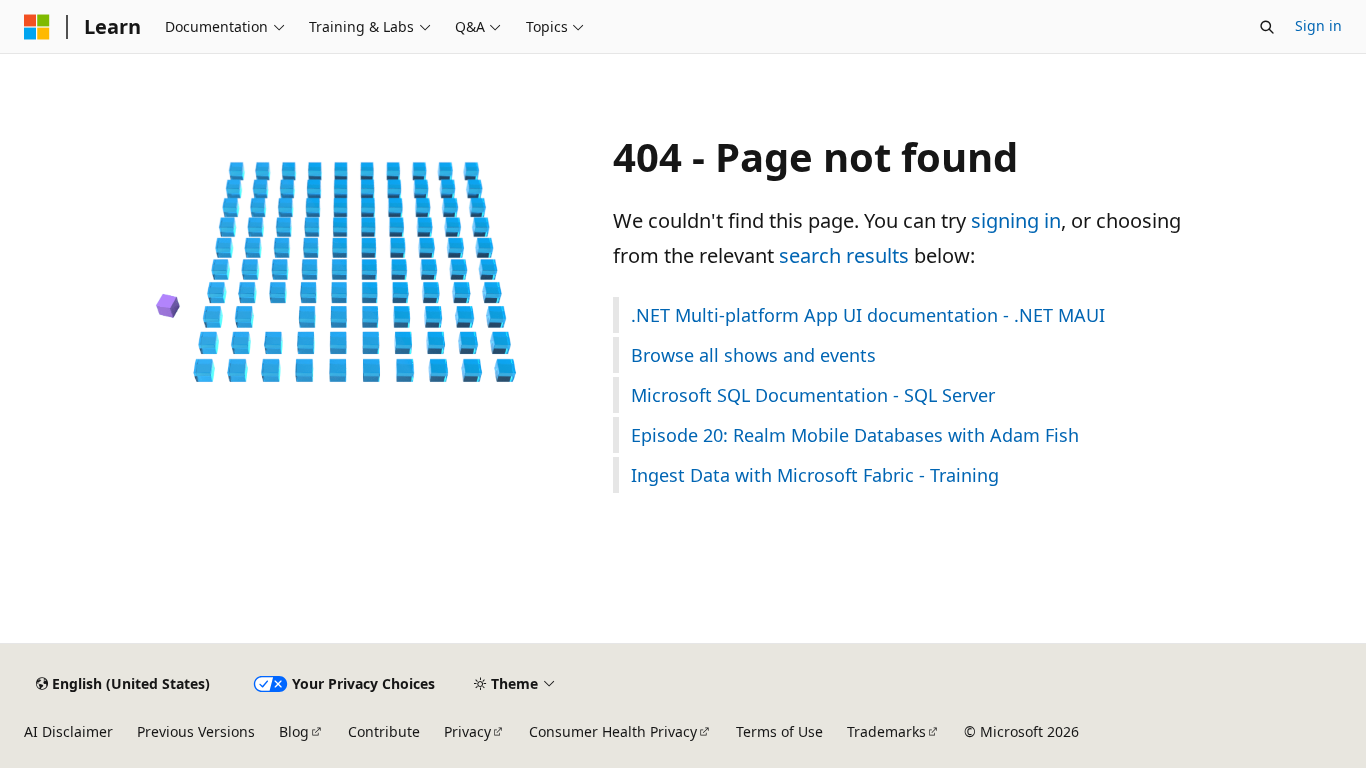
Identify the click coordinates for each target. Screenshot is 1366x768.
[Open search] (1267, 27)
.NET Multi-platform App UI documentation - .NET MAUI (868, 315)
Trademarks (886, 731)
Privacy (467, 731)
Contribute (384, 731)
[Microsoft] (37, 27)
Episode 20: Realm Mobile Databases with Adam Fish (855, 435)
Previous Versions (196, 731)
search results (844, 255)
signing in (1016, 220)
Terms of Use (779, 731)
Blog (294, 731)
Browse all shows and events (753, 355)
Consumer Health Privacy (613, 731)
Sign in (1318, 25)
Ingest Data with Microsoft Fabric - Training (815, 475)
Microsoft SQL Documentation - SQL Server (813, 395)
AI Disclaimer (68, 731)
